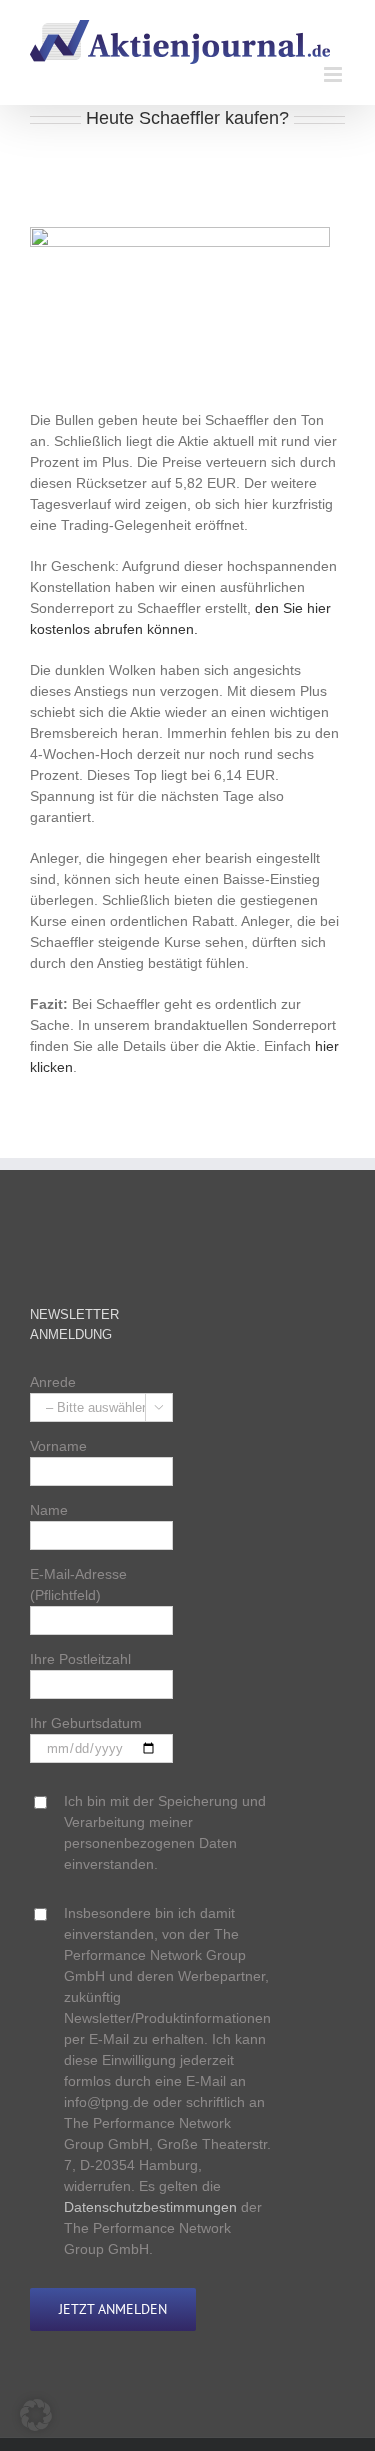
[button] (36, 2415)
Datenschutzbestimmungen (150, 2207)
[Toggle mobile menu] (334, 74)
